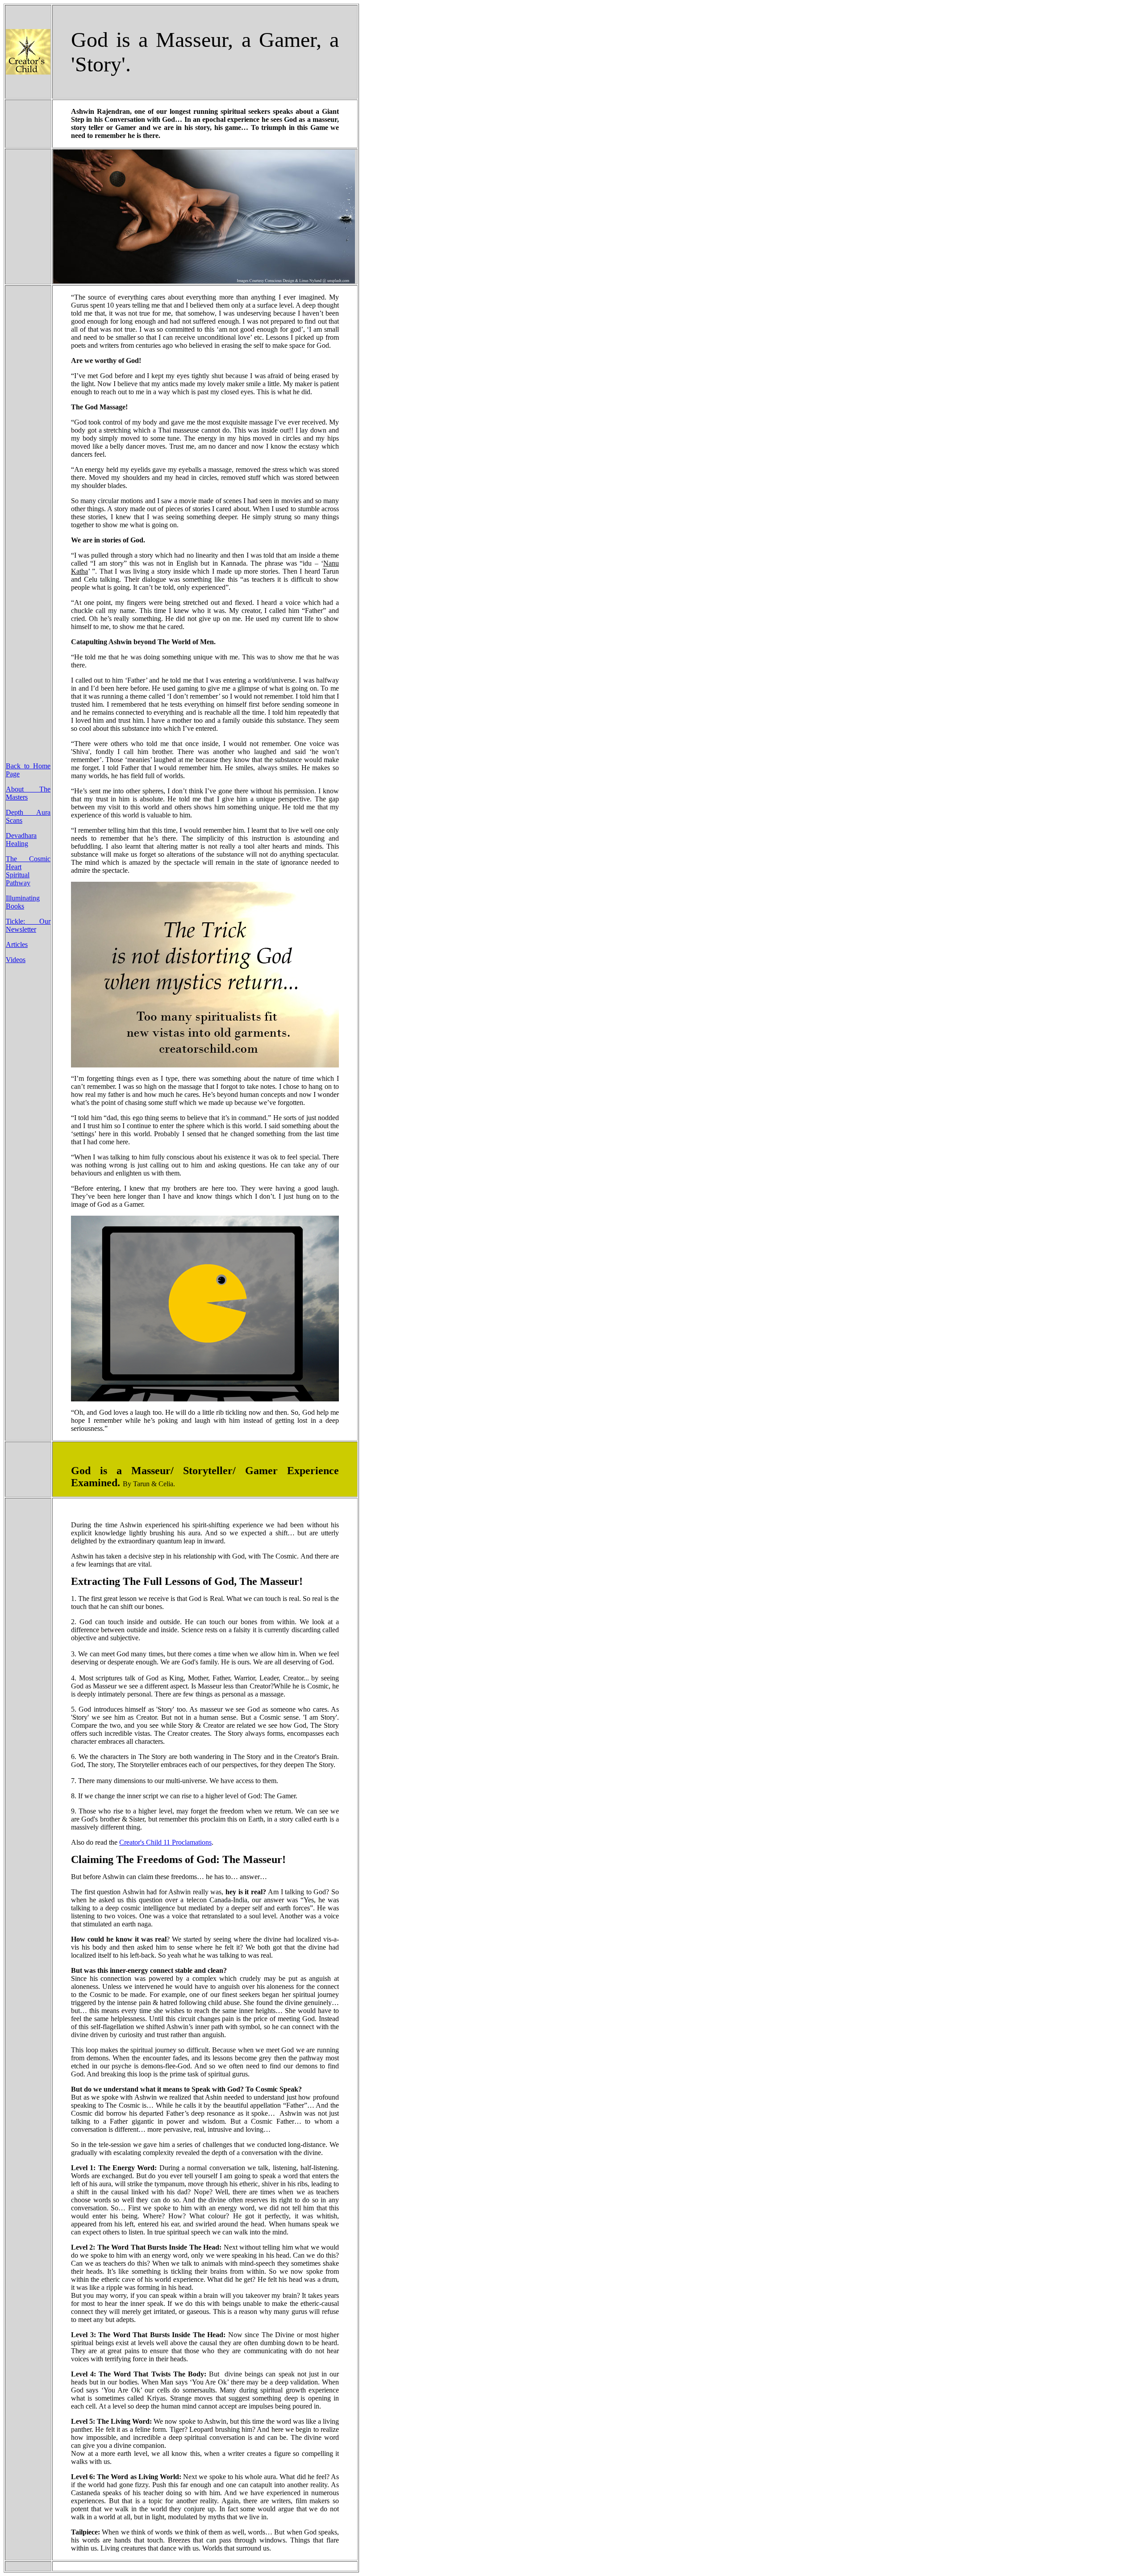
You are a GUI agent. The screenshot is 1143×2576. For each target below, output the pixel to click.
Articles (17, 944)
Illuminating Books (23, 902)
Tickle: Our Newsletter (28, 925)
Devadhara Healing (21, 840)
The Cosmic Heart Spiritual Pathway (28, 871)
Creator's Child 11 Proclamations (165, 1842)
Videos (16, 960)
